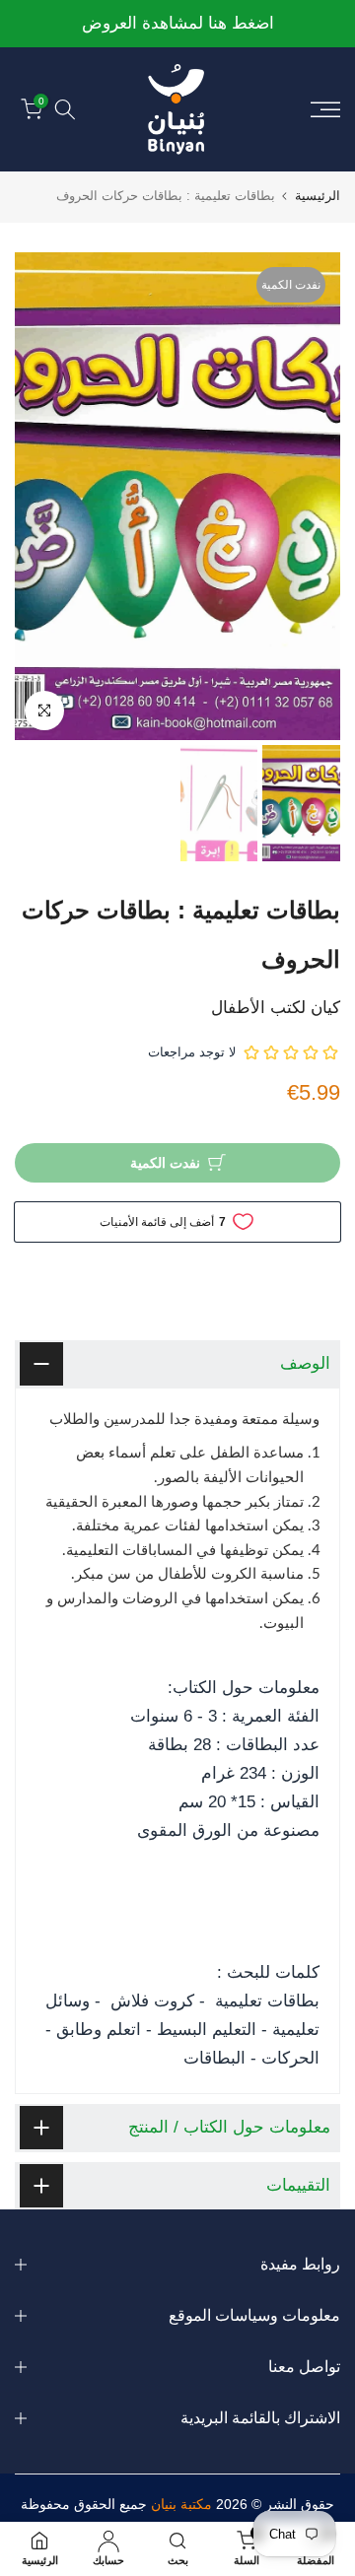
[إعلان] (177, 24)
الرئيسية (318, 196)
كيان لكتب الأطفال (276, 1008)
